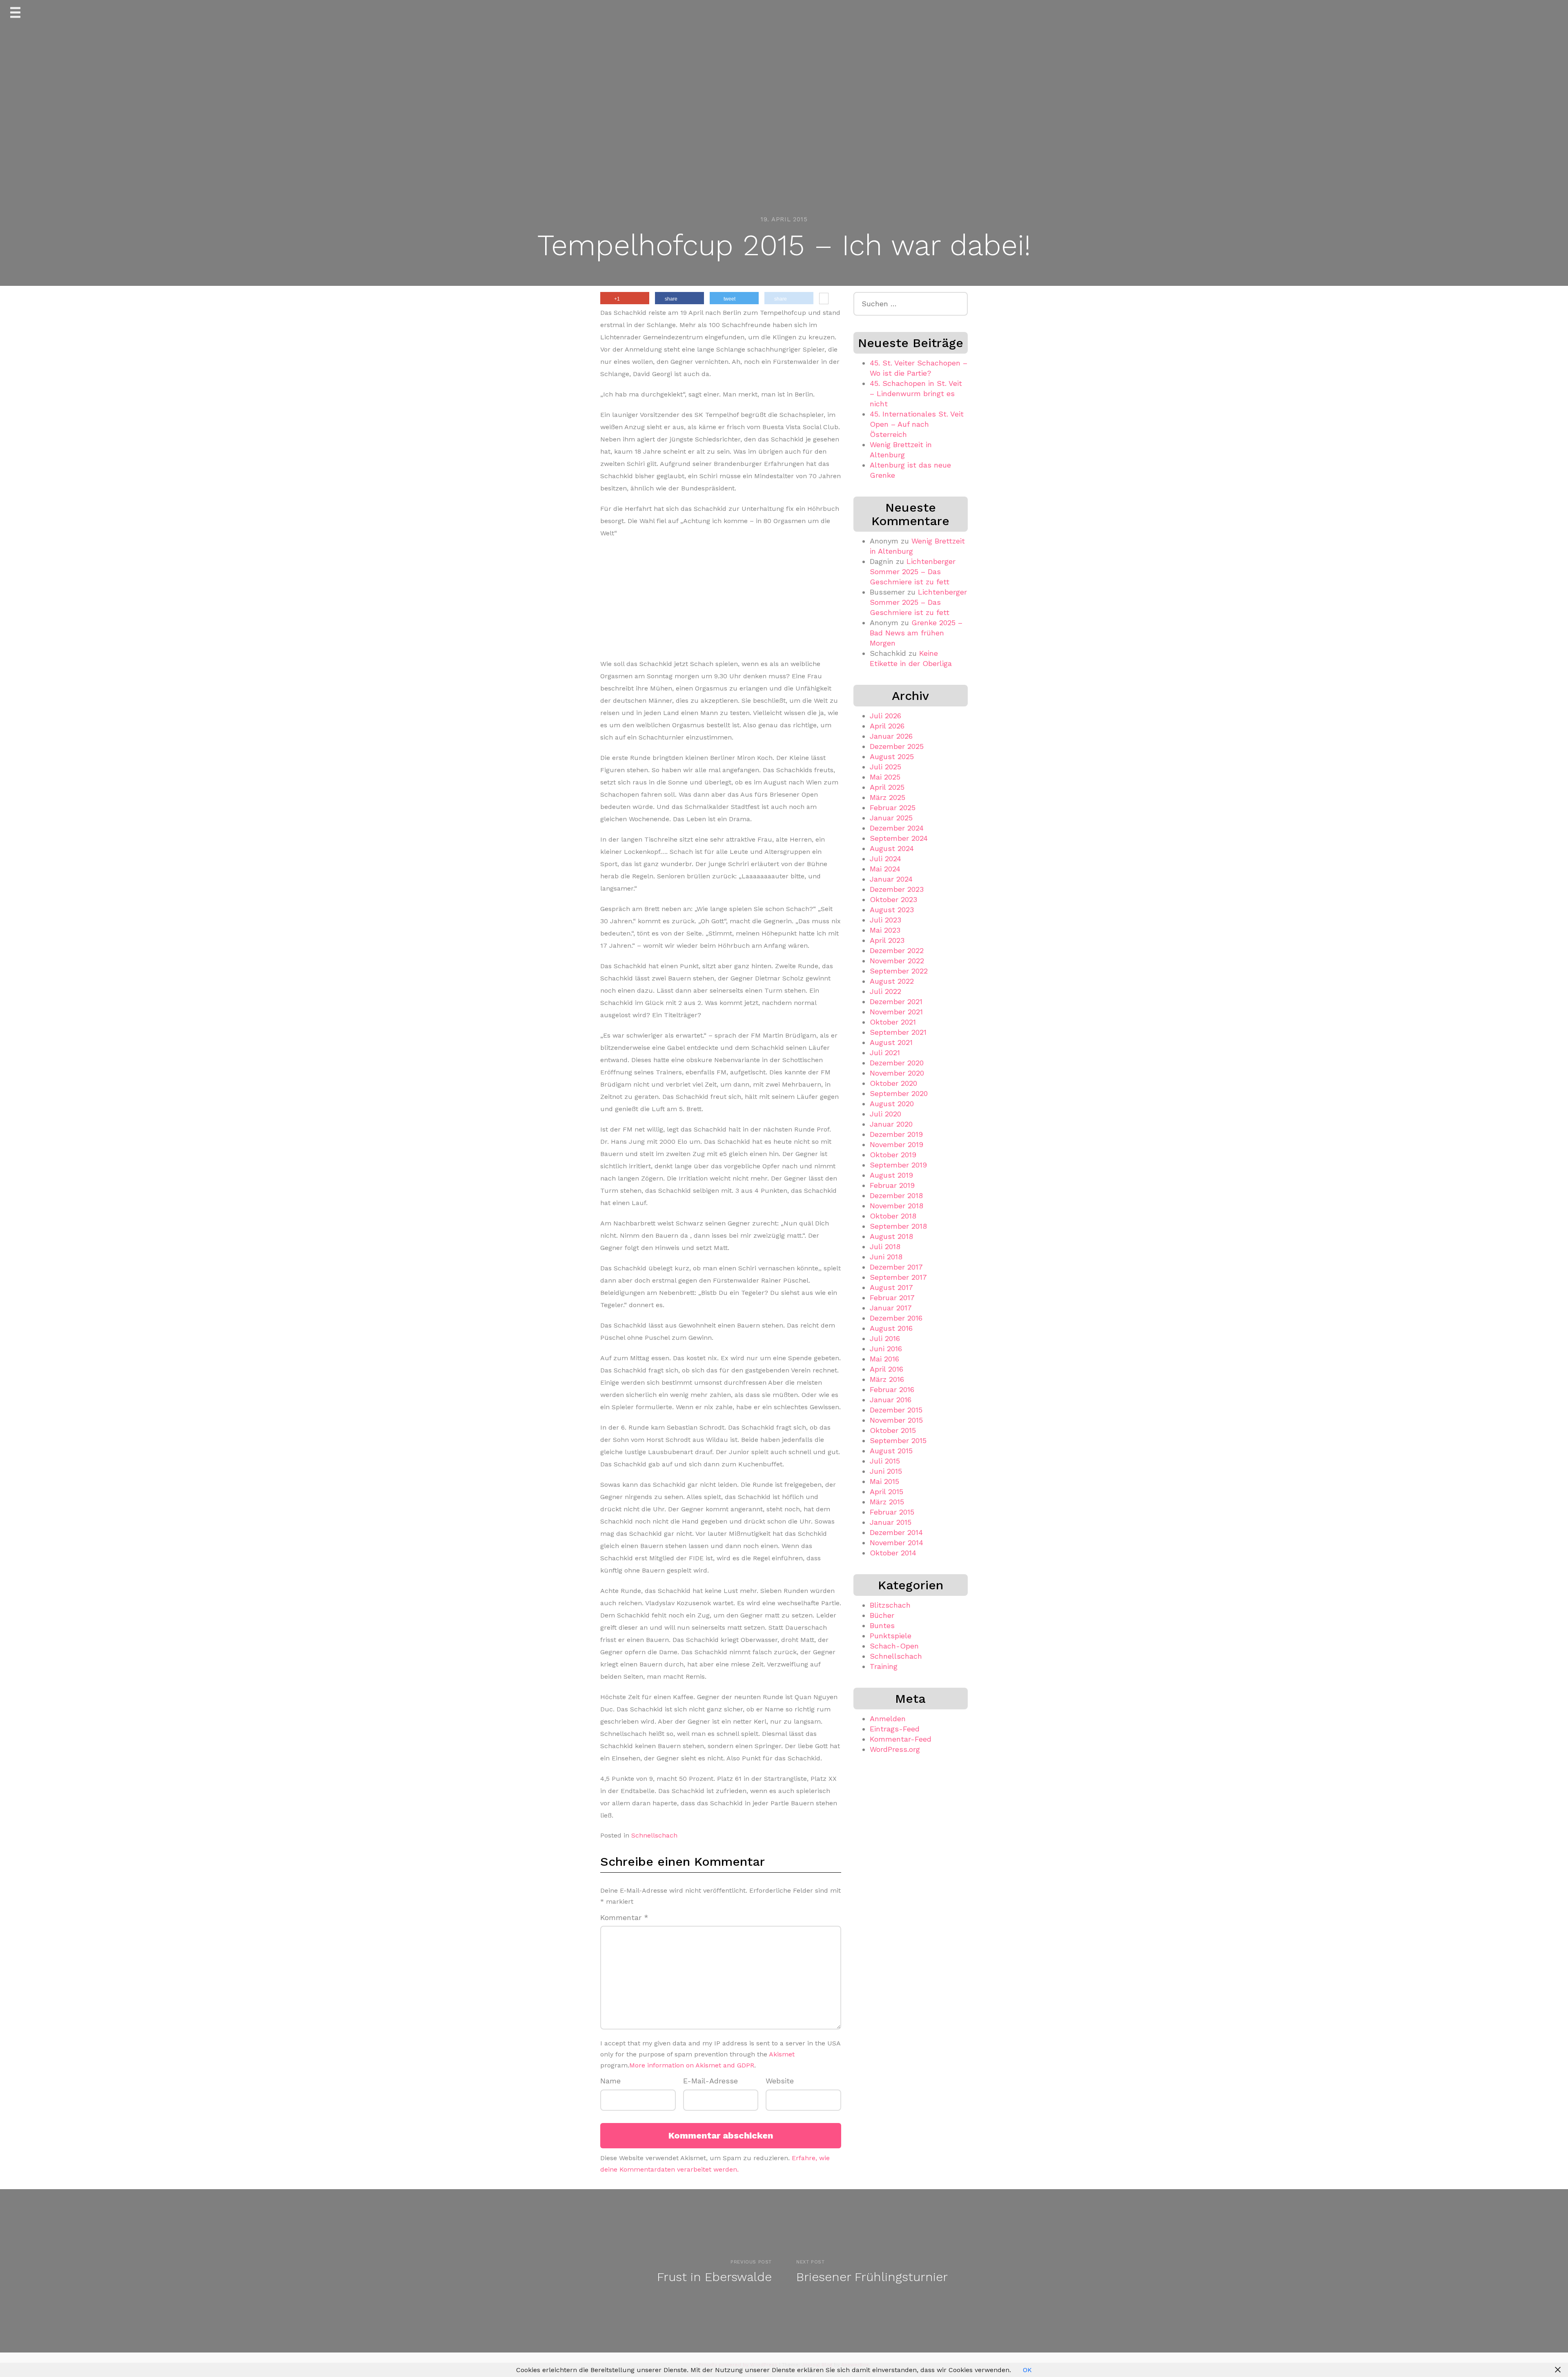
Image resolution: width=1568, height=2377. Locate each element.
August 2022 (892, 981)
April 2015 (886, 1491)
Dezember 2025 (897, 746)
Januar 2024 (891, 879)
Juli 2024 (885, 859)
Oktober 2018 (893, 1216)
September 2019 (898, 1165)
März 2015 (887, 1502)
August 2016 (891, 1328)
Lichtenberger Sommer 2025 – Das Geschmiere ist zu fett (913, 571)
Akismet (782, 2054)
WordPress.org (895, 1749)
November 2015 (896, 1420)
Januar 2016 (891, 1400)
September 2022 (899, 971)
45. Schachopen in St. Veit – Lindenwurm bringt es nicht (916, 393)
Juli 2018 (885, 1246)
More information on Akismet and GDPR (692, 2065)
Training (884, 1666)
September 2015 (898, 1440)
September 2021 (898, 1032)
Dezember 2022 (897, 950)
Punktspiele (891, 1636)
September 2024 (899, 838)
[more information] (824, 299)
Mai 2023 (885, 930)
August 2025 (892, 756)
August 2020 (892, 1104)
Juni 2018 (886, 1257)
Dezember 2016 (896, 1318)
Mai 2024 (885, 869)
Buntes (882, 1625)
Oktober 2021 (893, 1022)
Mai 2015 (884, 1481)
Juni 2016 (886, 1349)
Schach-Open (894, 1646)
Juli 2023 (885, 920)
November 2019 (896, 1144)
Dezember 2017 (896, 1267)
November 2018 (896, 1206)
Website (780, 2081)
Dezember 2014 (896, 1532)
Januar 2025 (891, 818)
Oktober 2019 (893, 1155)
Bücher (882, 1615)
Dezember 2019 (896, 1134)
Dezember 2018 (896, 1195)
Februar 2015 (892, 1512)
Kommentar (624, 1917)
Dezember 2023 (897, 889)
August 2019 (891, 1175)
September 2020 (899, 1093)
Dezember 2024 (897, 828)
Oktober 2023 (893, 899)
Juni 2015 (886, 1471)
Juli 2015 (885, 1461)
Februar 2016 (892, 1389)
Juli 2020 (885, 1114)
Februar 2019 (892, 1185)
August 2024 (892, 848)
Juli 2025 (885, 767)
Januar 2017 (891, 1308)
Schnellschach (654, 1835)
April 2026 (887, 726)
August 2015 (891, 1451)
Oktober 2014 (893, 1553)
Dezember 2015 (896, 1410)
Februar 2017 (892, 1298)
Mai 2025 (885, 777)
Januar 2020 (891, 1124)
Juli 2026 (885, 716)
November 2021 (896, 1012)
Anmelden (888, 1719)
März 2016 (887, 1379)
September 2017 (898, 1277)
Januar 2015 (891, 1522)
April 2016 (886, 1369)
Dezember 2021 (896, 1001)
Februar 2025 (893, 808)
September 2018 (898, 1226)
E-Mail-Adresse (710, 2081)
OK (1027, 2370)
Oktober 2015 (893, 1430)
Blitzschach (890, 1605)
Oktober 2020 (893, 1083)
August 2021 (891, 1042)
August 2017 (891, 1287)
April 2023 (887, 940)
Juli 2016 (885, 1338)
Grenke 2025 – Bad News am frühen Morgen (916, 633)
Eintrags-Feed (895, 1729)
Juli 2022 (885, 991)
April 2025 (887, 787)
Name (610, 2081)
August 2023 (892, 910)
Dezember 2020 (897, 1063)
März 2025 (888, 797)
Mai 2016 (884, 1359)
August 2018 (891, 1236)
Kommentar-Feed (901, 1739)
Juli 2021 (885, 1053)
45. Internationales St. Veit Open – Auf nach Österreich (917, 424)
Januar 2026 (891, 736)
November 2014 (896, 1543)
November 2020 (897, 1073)
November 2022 (897, 961)
